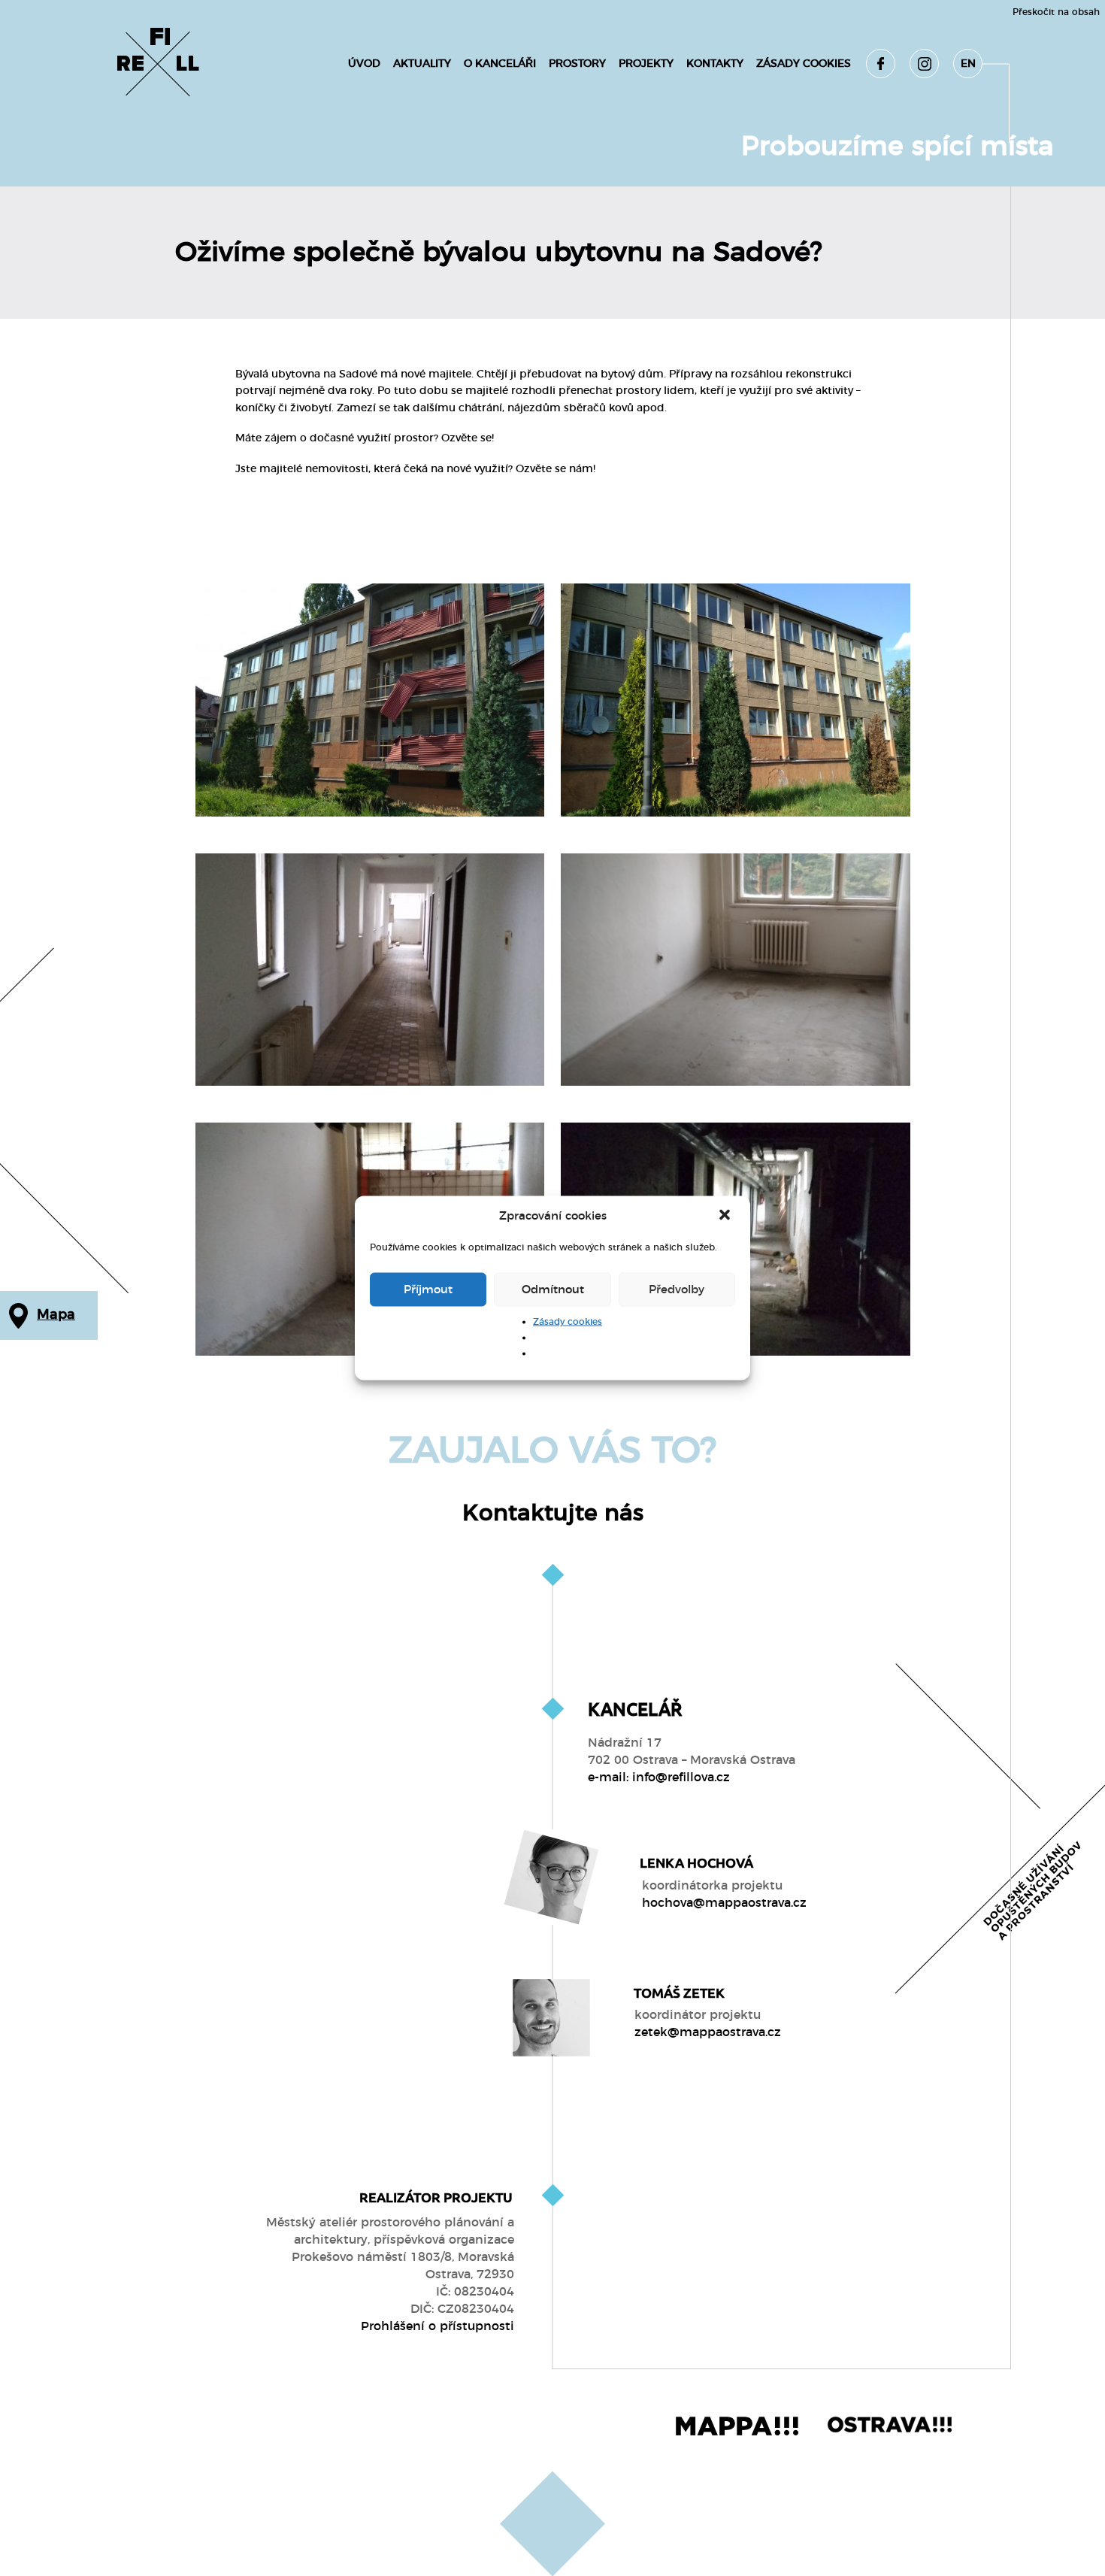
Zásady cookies (568, 1322)
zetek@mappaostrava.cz (708, 2032)
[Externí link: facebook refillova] (881, 64)
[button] (726, 1217)
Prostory (577, 64)
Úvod (364, 64)
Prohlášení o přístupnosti (437, 2326)
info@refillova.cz (681, 1777)
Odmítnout (553, 1289)
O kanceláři (500, 64)
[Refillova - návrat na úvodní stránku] (158, 64)
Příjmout (428, 1289)
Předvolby (677, 1289)
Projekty (646, 64)
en (968, 64)
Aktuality (422, 64)
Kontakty (715, 64)
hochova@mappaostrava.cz (724, 1903)
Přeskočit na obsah (1056, 12)
